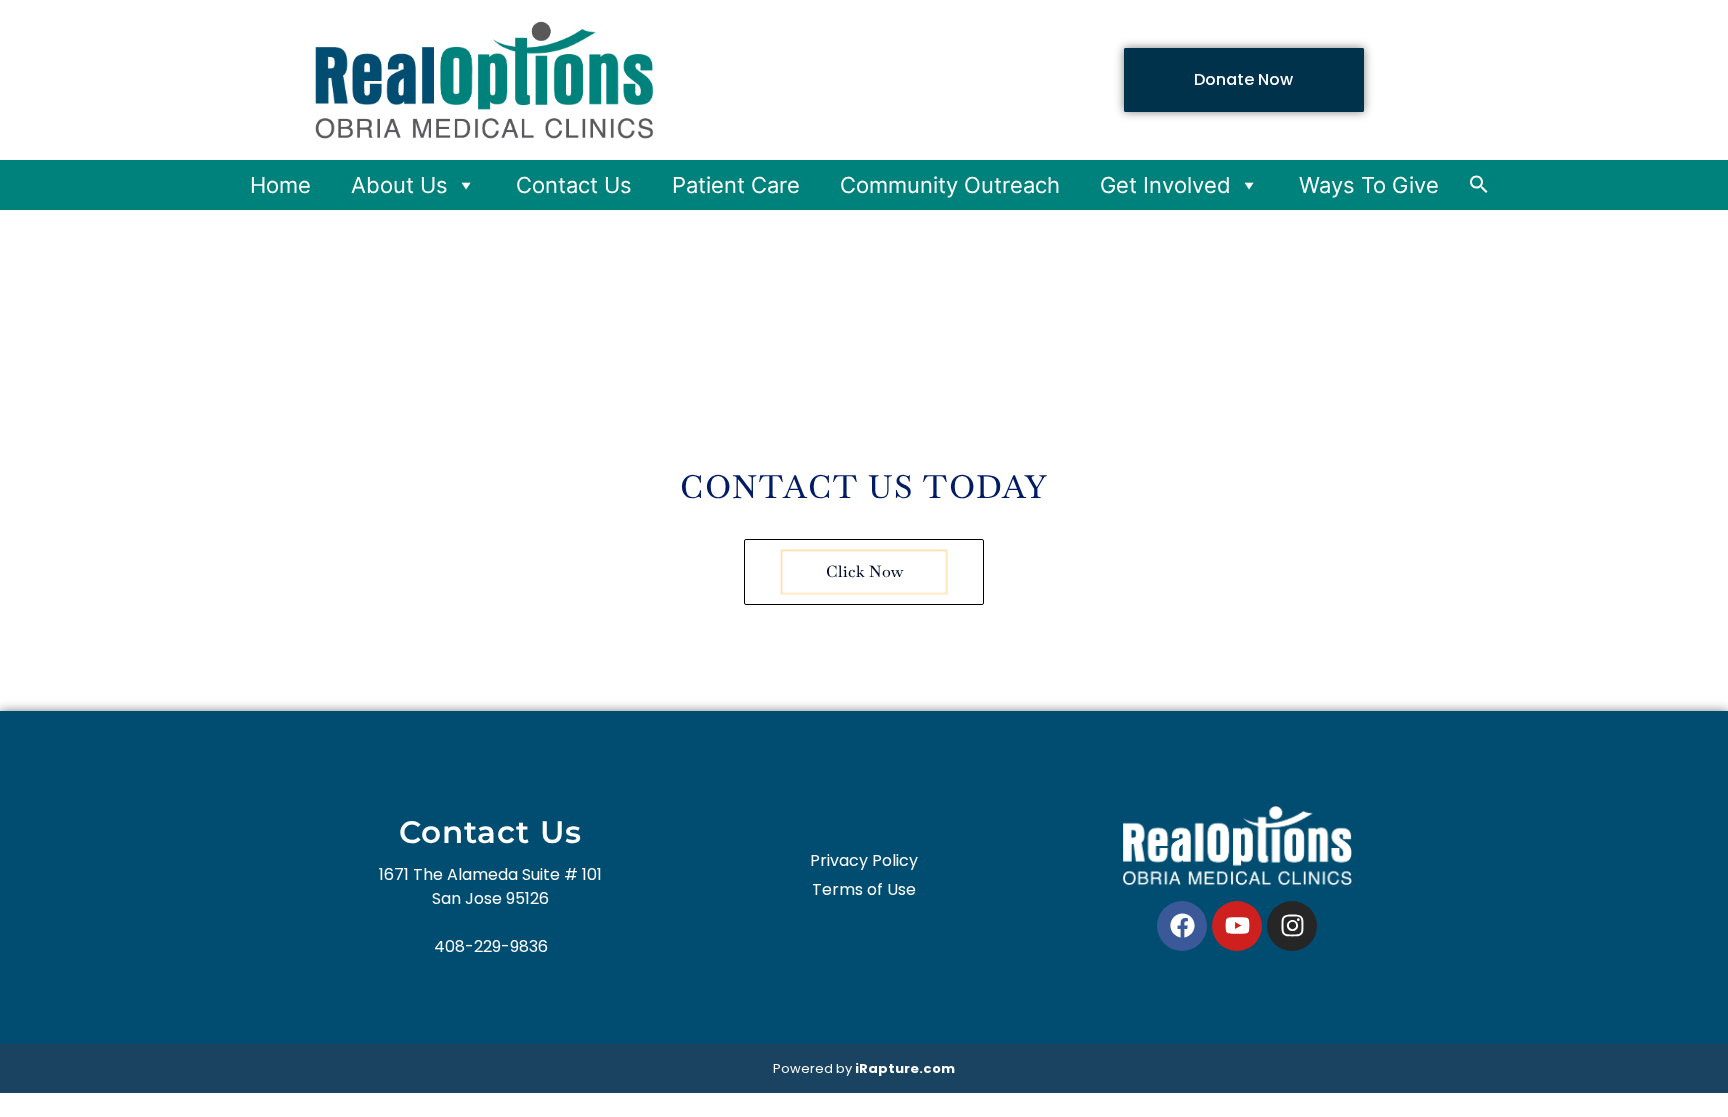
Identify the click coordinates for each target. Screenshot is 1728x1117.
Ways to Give (1369, 185)
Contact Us (574, 185)
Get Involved (1165, 185)
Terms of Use (864, 889)
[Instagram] (1292, 926)
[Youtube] (1237, 926)
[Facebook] (1182, 926)
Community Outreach (950, 185)
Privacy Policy (864, 860)
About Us (399, 185)
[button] (1479, 188)
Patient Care (736, 185)
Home (280, 185)
